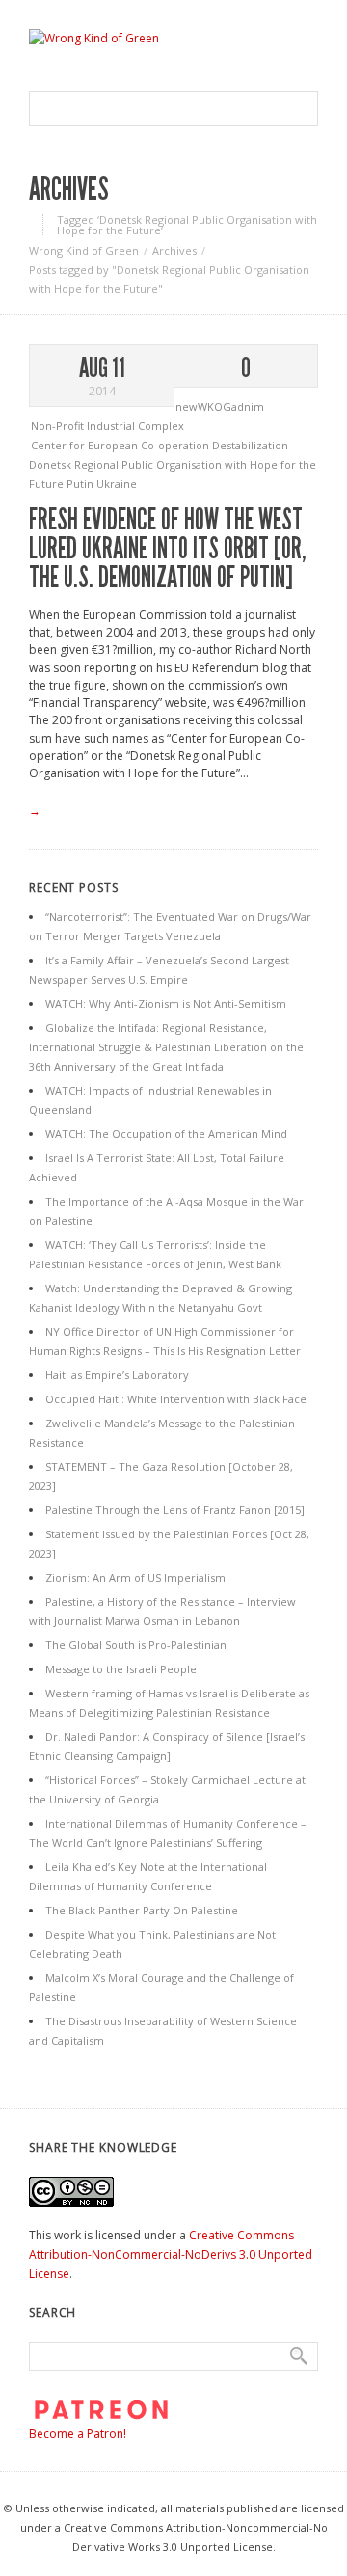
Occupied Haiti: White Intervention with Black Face (176, 1399)
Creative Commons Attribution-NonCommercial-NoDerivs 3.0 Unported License (171, 2254)
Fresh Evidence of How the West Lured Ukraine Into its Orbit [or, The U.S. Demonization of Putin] (167, 549)
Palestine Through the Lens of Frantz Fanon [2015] (175, 1510)
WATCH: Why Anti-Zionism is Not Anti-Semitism (166, 1003)
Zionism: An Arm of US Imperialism (135, 1577)
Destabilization (250, 445)
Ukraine (117, 484)
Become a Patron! (78, 2434)
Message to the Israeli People (121, 1669)
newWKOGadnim (220, 407)
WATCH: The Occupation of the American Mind (166, 1134)
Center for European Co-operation (121, 445)
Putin (81, 484)
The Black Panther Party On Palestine (142, 1910)
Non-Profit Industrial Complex (107, 426)
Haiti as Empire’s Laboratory (117, 1375)
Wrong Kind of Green (84, 250)
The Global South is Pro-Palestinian (136, 1645)
